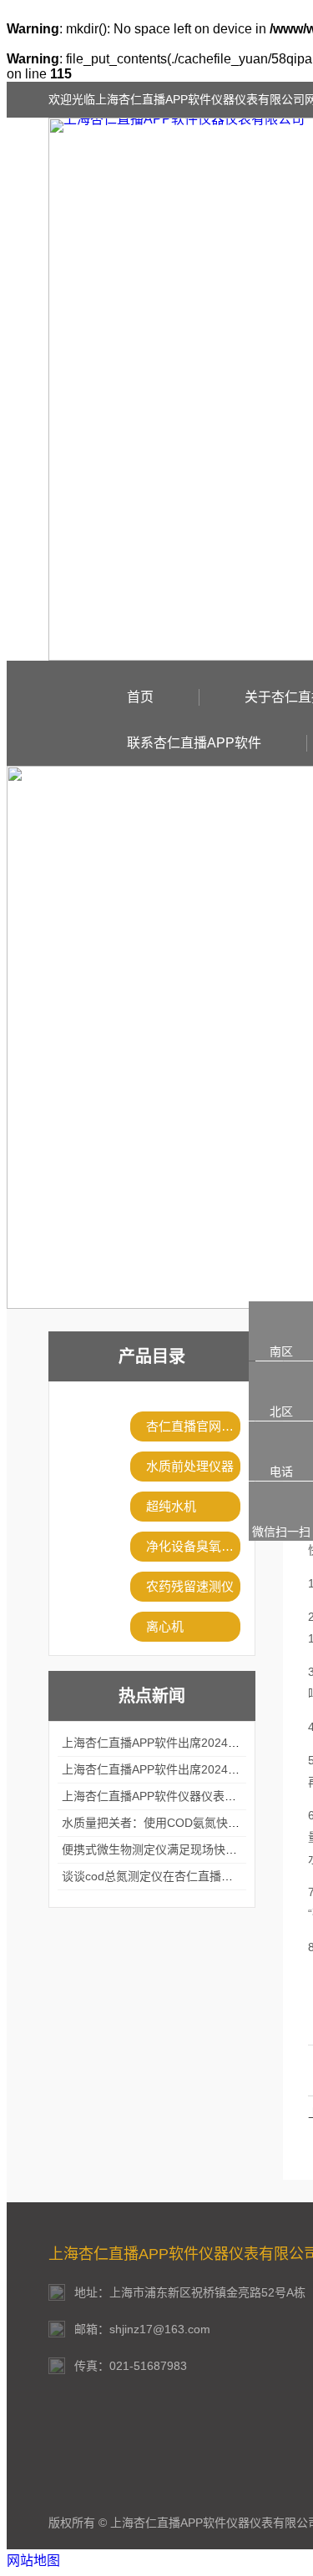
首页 (140, 697)
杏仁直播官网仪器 (193, 1426)
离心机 (165, 1626)
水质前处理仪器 (190, 1466)
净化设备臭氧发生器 (193, 1546)
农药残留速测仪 (190, 1586)
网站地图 (33, 2561)
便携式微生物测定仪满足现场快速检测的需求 (179, 1849)
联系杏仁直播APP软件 (194, 743)
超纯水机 (171, 1506)
